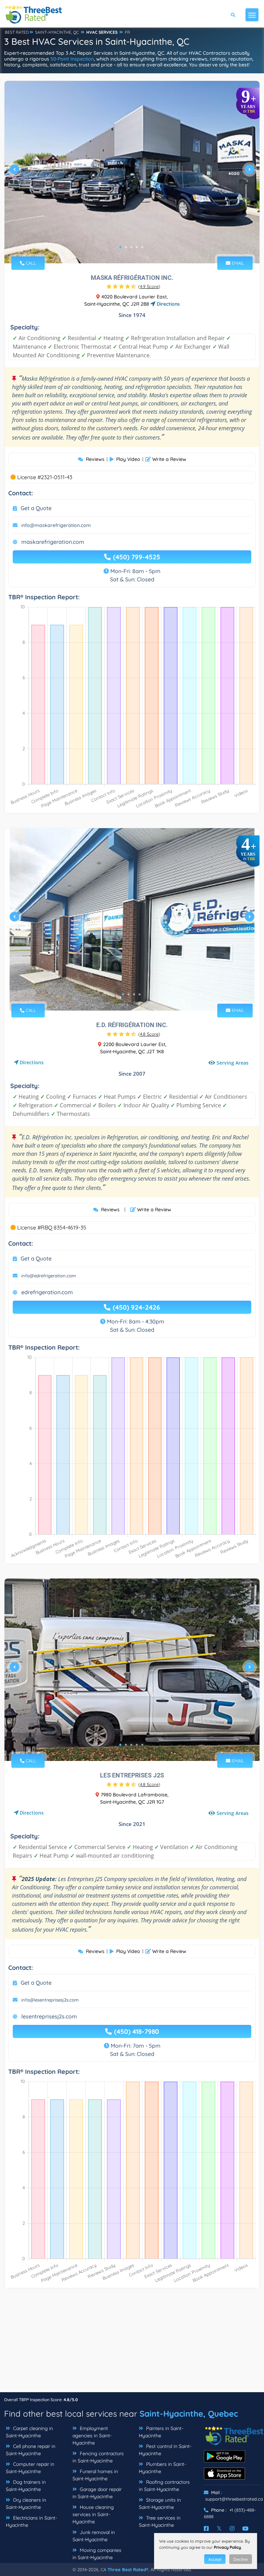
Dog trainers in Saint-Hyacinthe (26, 2486)
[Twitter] (219, 2529)
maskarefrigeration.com (53, 542)
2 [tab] (126, 247)
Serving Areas (233, 1063)
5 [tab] (142, 247)
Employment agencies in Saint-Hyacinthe (92, 2436)
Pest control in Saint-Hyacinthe (165, 2450)
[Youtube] (245, 2529)
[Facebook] (206, 2529)
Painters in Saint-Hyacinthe (161, 2432)
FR (127, 32)
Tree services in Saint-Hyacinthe (160, 2521)
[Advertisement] (132, 2344)
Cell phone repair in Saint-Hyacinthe (31, 2450)
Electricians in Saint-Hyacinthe (31, 2521)
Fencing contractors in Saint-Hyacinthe (98, 2457)
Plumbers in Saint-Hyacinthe (162, 2468)
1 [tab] (120, 247)
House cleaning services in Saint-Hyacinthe (93, 2514)
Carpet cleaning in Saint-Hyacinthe (29, 2432)
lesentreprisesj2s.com (49, 2016)
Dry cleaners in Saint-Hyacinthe (26, 2504)
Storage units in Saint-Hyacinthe (160, 2504)
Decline (241, 2559)
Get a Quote (36, 508)
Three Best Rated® (128, 2569)
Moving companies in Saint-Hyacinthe (97, 2554)
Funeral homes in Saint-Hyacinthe (95, 2475)
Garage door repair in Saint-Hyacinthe (97, 2493)
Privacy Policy (227, 2547)
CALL (30, 263)
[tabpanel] (132, 172)
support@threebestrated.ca (234, 2499)
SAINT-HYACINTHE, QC (57, 32)
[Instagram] (232, 2529)
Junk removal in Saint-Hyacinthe (94, 2536)
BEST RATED (17, 32)
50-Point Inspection (72, 59)
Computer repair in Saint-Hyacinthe (30, 2468)
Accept (215, 2559)
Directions (168, 304)
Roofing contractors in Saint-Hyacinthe (164, 2486)
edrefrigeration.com (47, 1292)
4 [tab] (137, 247)
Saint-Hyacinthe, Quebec (189, 2414)
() (149, 286)
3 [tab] (131, 247)
